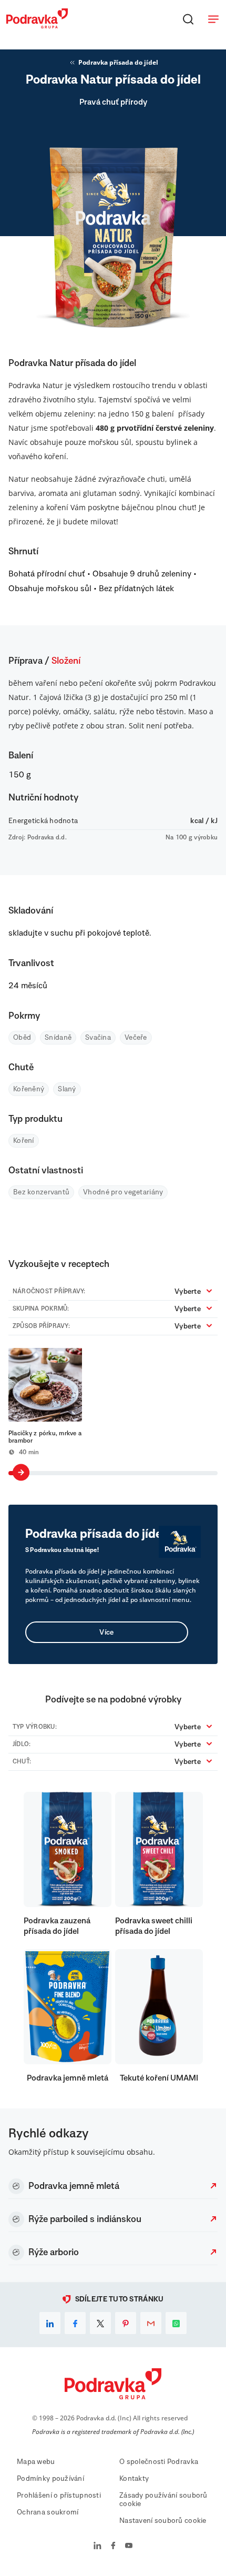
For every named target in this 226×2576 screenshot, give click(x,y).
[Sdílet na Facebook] (75, 2323)
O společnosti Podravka (159, 2462)
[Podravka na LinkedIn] (97, 2547)
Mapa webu (36, 2462)
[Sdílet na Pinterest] (126, 2323)
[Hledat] (188, 19)
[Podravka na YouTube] (129, 2547)
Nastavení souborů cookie (163, 2521)
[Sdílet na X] (100, 2323)
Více (106, 1632)
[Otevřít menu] (213, 19)
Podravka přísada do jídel (118, 62)
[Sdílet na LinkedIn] (50, 2323)
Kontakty (134, 2479)
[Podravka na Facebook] (113, 2547)
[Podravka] (37, 26)
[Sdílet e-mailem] (151, 2323)
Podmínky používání (50, 2479)
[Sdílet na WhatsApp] (176, 2323)
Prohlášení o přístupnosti (59, 2496)
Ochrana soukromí (48, 2512)
